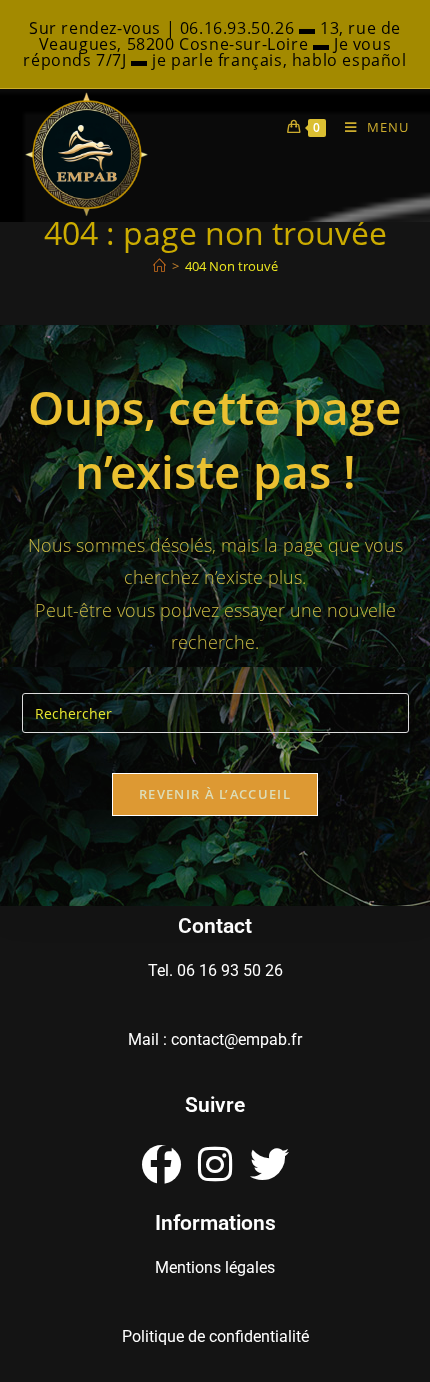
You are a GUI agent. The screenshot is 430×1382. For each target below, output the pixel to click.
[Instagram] (215, 1164)
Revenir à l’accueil (215, 794)
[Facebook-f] (161, 1164)
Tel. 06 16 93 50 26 (215, 970)
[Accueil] (159, 266)
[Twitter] (269, 1164)
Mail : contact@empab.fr (215, 1039)
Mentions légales (215, 1267)
